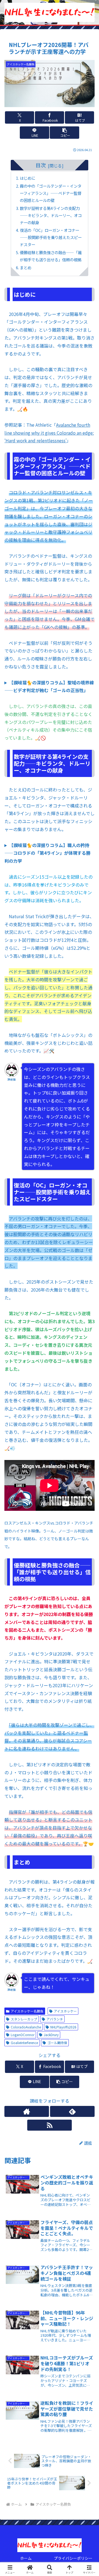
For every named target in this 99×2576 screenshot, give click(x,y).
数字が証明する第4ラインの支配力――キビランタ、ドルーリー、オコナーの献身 (51, 215)
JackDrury (51, 2035)
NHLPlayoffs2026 (63, 2027)
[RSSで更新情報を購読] (50, 2125)
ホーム (26, 2558)
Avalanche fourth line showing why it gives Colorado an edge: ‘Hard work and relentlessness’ (49, 433)
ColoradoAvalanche (26, 2027)
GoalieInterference (24, 2043)
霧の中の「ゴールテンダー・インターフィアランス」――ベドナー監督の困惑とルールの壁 (51, 193)
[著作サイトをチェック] (27, 2111)
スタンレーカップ (24, 2019)
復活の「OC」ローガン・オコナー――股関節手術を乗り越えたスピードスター (51, 237)
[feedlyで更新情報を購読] (72, 2111)
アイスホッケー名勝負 (27, 2011)
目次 (41, 165)
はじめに (28, 178)
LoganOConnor (23, 2035)
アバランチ (55, 2019)
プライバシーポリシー (73, 2558)
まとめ (26, 267)
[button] (64, 133)
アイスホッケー (65, 2011)
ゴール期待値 (57, 2043)
